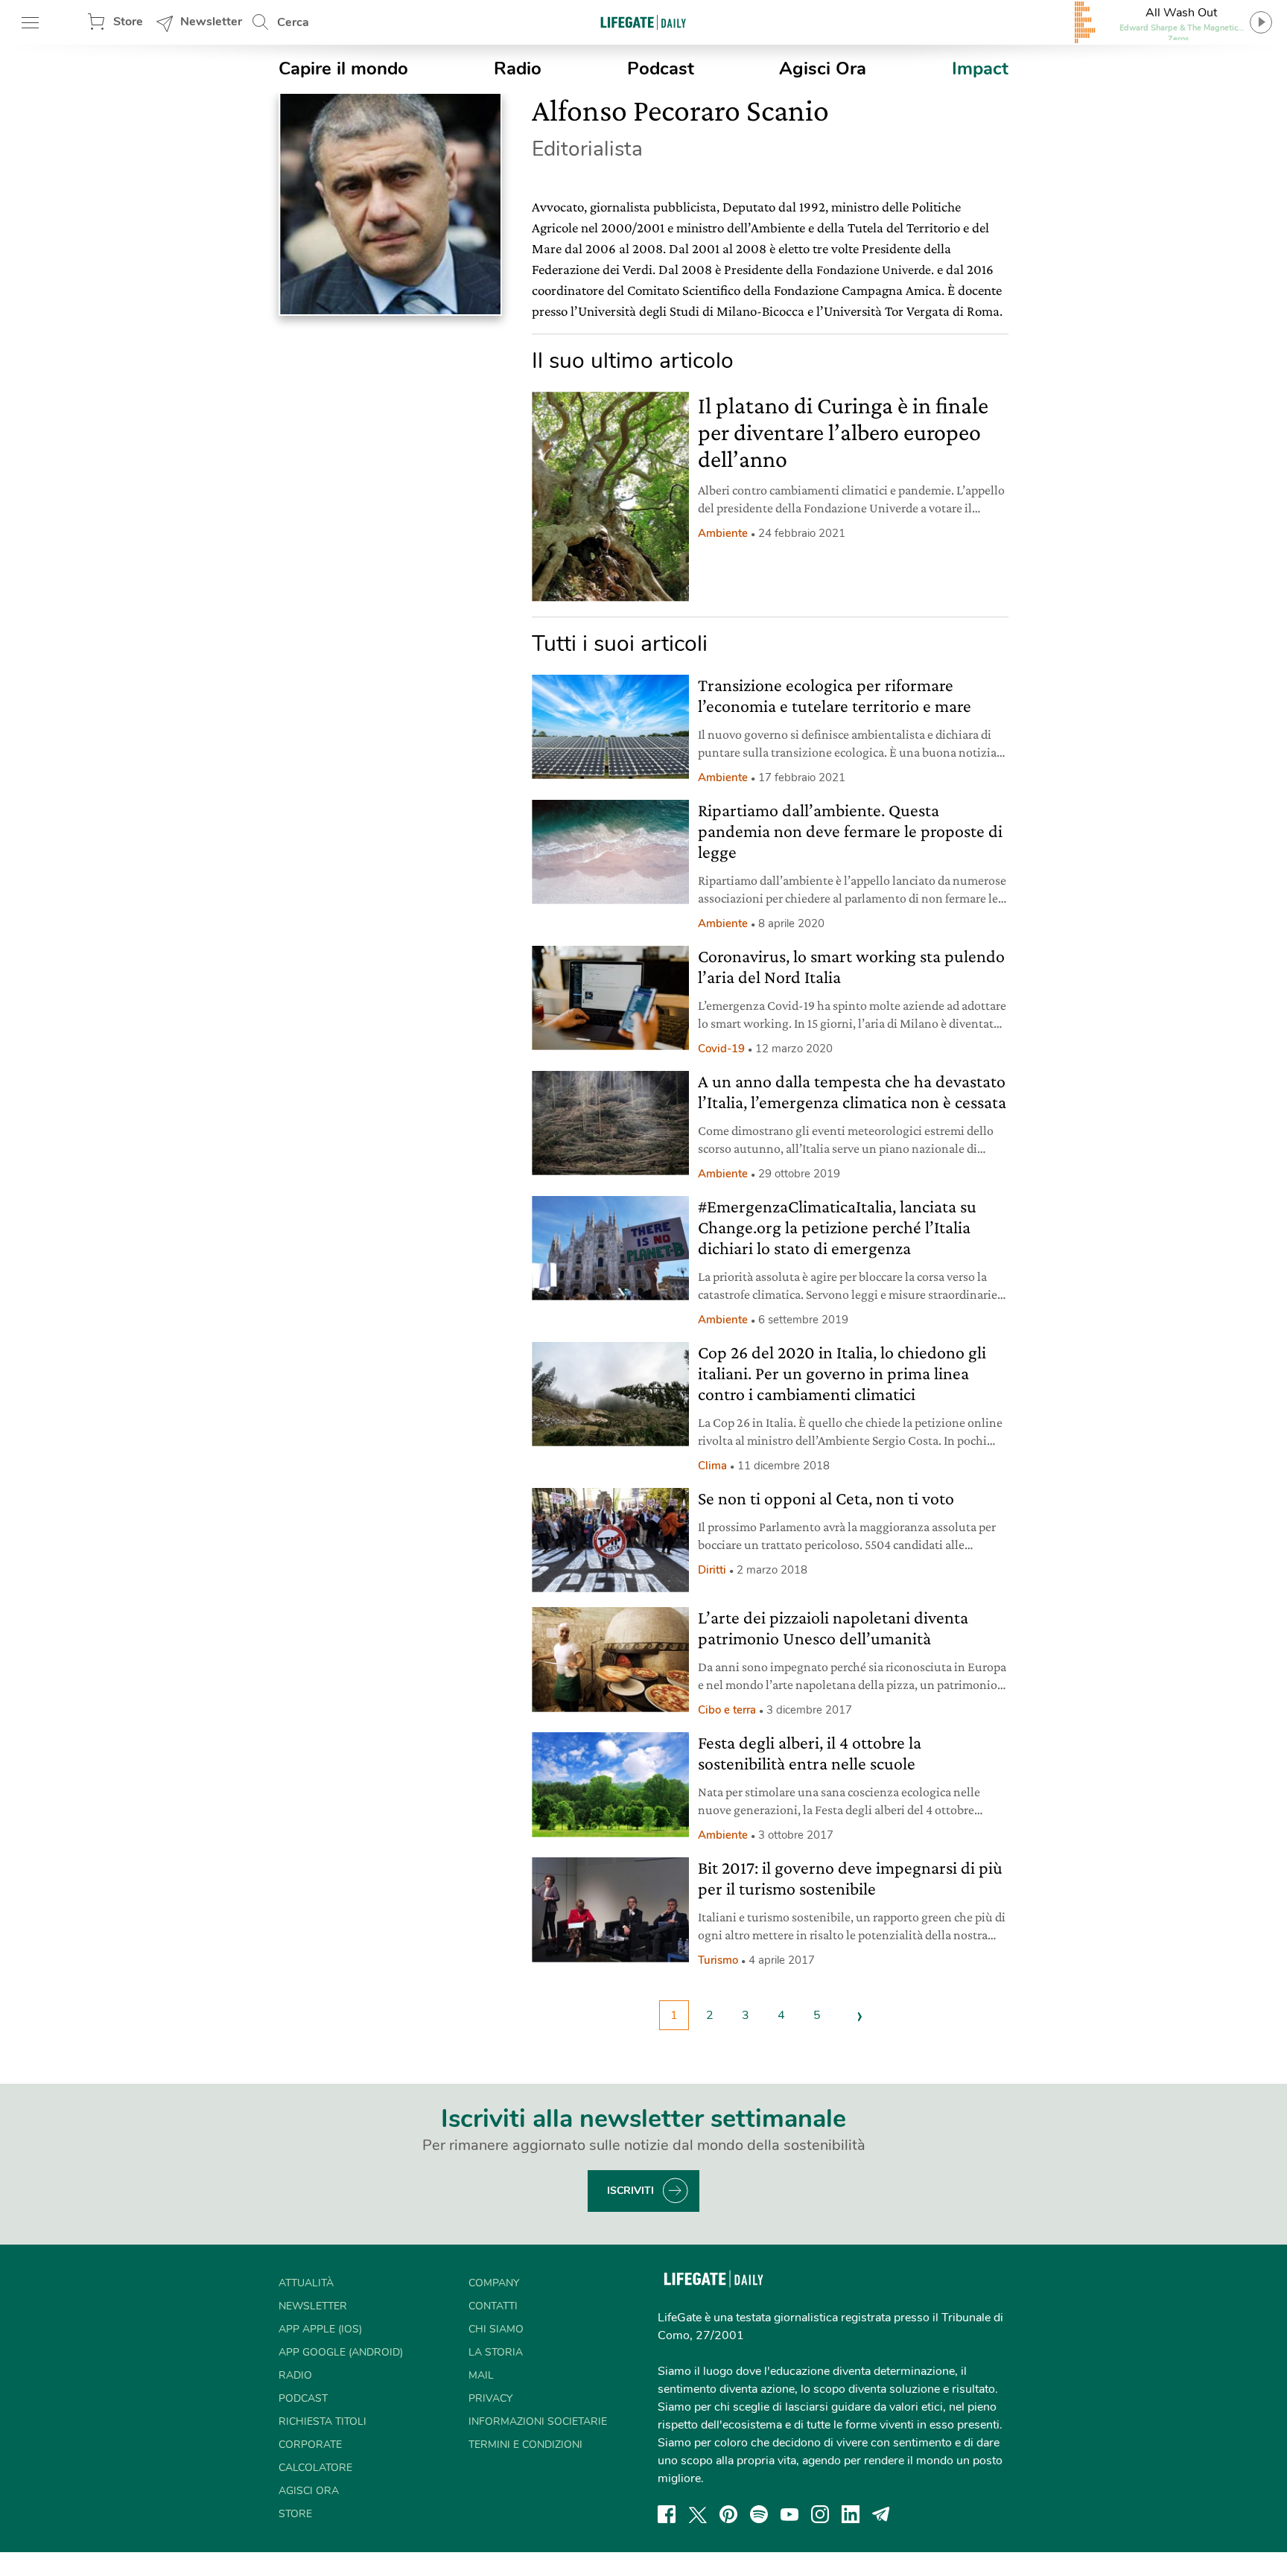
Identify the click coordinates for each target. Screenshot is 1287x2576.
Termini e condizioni (525, 2445)
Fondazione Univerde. (875, 270)
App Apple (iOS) (320, 2329)
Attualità (306, 2283)
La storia (496, 2352)
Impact (980, 69)
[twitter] (698, 2514)
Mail (481, 2375)
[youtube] (789, 2514)
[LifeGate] (643, 22)
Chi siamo (496, 2329)
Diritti (712, 1570)
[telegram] (881, 2514)
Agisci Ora (823, 69)
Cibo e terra (727, 1710)
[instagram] (820, 2514)
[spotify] (759, 2514)
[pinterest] (728, 2514)
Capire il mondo (343, 69)
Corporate (310, 2445)
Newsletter (211, 22)
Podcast (661, 69)
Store (128, 22)
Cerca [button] (293, 22)
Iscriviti (630, 2191)
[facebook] (667, 2514)
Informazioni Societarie (538, 2421)
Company (494, 2283)
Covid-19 (721, 1049)
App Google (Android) (341, 2352)
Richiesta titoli (322, 2421)
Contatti (493, 2306)
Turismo (718, 1960)
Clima (712, 1466)
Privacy (490, 2398)
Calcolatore (315, 2468)
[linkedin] (851, 2514)
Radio (518, 69)
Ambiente (723, 533)
